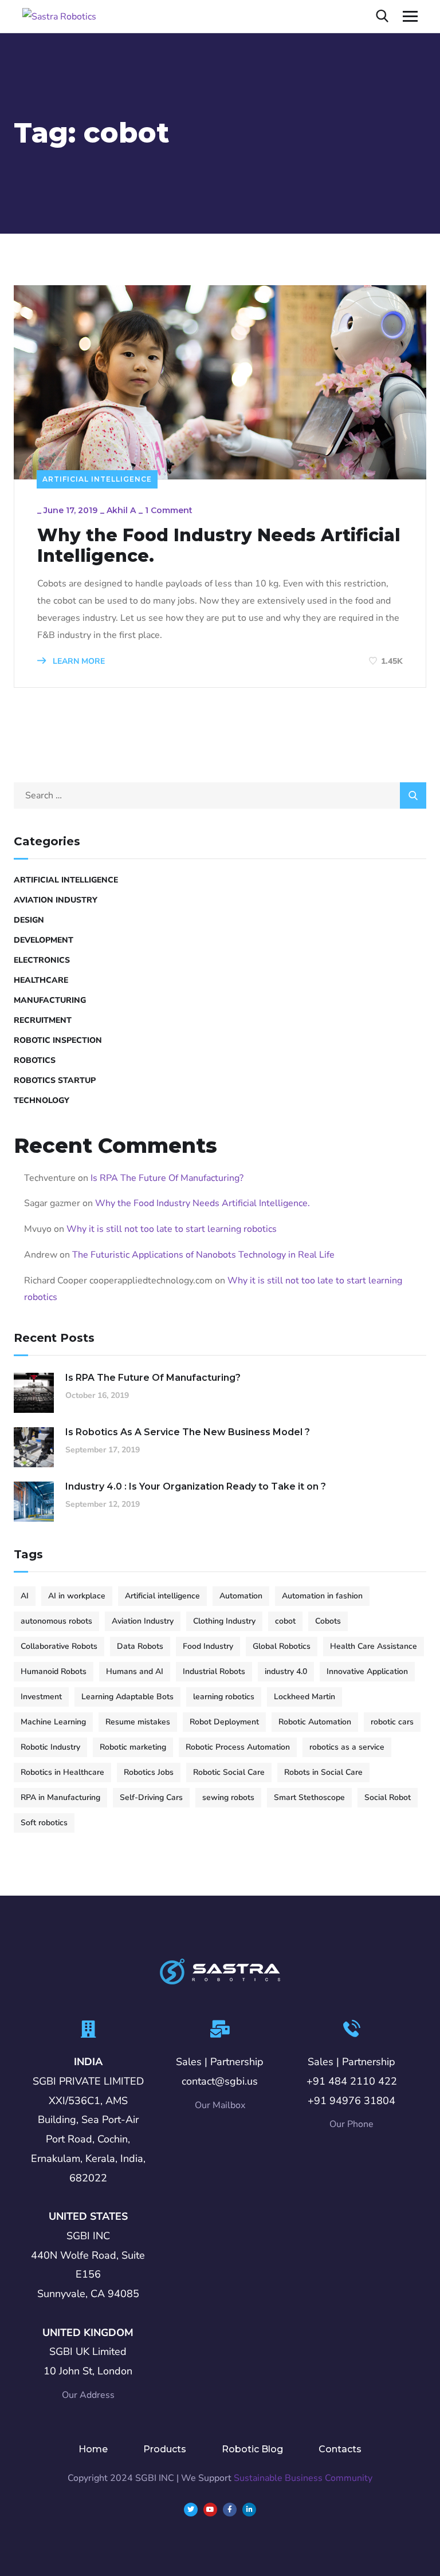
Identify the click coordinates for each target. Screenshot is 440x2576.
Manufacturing (50, 1000)
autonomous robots (56, 1621)
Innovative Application (367, 1671)
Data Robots (140, 1646)
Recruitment (43, 1020)
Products (165, 2449)
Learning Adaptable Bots (127, 1697)
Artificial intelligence (162, 1596)
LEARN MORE (78, 661)
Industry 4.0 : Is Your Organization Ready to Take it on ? (196, 1486)
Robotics (35, 1060)
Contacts (340, 2449)
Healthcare (41, 980)
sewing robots (228, 1797)
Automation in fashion (322, 1596)
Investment (41, 1697)
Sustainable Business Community (303, 2478)
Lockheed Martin (305, 1697)
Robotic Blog (252, 2449)
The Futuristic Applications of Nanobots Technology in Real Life (203, 1255)
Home (93, 2449)
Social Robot (388, 1797)
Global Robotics (282, 1646)
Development (44, 940)
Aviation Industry (56, 900)
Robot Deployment (224, 1722)
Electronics (42, 960)
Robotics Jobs (149, 1772)
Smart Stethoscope (309, 1797)
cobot (285, 1621)
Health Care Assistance (374, 1646)
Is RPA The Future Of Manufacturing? (167, 1178)
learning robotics (224, 1697)
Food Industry (208, 1646)
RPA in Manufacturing (60, 1797)
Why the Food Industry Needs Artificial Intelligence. (219, 546)
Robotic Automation (315, 1722)
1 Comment (169, 510)
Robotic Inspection (58, 1040)
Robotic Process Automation (238, 1747)
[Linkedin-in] (249, 2510)
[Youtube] (210, 2510)
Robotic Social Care (229, 1772)
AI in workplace (77, 1596)
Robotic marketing (133, 1747)
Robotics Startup (55, 1080)
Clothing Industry (224, 1621)
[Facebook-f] (230, 2510)
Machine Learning (53, 1722)
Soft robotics (44, 1823)
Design (29, 920)
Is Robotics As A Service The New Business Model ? (188, 1432)
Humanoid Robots (54, 1671)
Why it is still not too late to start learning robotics (172, 1229)
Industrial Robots (214, 1671)
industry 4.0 (286, 1671)
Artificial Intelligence (97, 479)
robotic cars (392, 1722)
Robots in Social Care (323, 1772)
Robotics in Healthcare (62, 1772)
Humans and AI (135, 1671)
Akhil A (121, 510)
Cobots (328, 1621)
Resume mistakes (138, 1722)
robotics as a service (347, 1747)
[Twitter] (191, 2510)
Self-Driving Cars (151, 1797)
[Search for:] (220, 795)
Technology (42, 1100)
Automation (241, 1596)
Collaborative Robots (59, 1646)
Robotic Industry (50, 1747)
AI (25, 1596)
